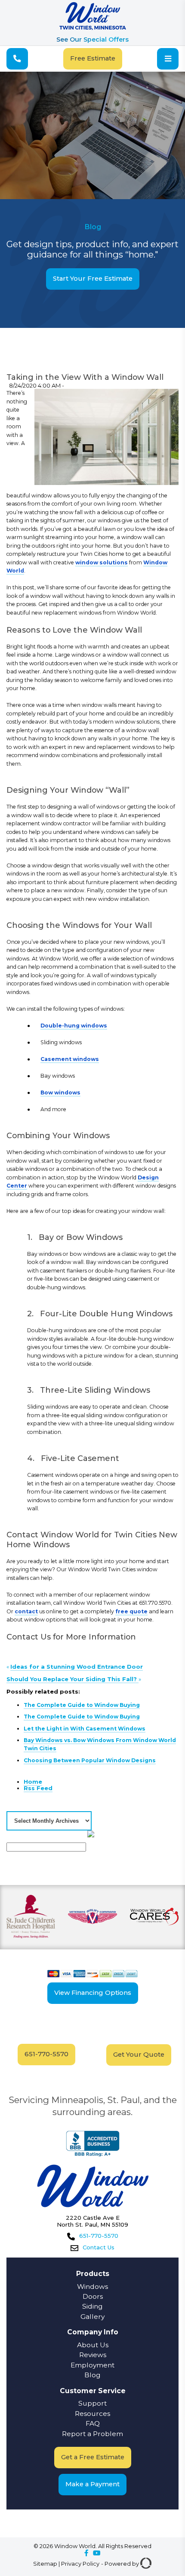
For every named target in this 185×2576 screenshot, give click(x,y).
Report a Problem (92, 2434)
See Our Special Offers (92, 39)
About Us (93, 2345)
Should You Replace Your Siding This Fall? (72, 1679)
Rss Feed (38, 1788)
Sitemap (45, 2564)
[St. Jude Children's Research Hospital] (31, 1918)
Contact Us (99, 2247)
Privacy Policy (80, 2564)
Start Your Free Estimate (93, 279)
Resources (92, 2414)
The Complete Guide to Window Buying (82, 1705)
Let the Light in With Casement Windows (85, 1729)
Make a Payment (92, 2484)
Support (92, 2403)
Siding (92, 2306)
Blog (92, 2375)
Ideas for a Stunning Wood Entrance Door (77, 1667)
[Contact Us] (17, 59)
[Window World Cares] (154, 1917)
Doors (93, 2296)
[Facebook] (86, 2553)
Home (33, 1782)
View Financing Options (93, 1993)
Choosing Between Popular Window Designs (90, 1760)
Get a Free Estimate (93, 2457)
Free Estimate (93, 58)
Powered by (122, 2564)
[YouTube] (97, 2553)
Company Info (93, 2332)
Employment (92, 2365)
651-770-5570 (46, 2054)
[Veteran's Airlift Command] (92, 1917)
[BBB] (93, 2144)
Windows (92, 2287)
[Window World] (93, 28)
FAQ (93, 2423)
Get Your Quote (139, 2055)
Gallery (92, 2317)
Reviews (93, 2355)
